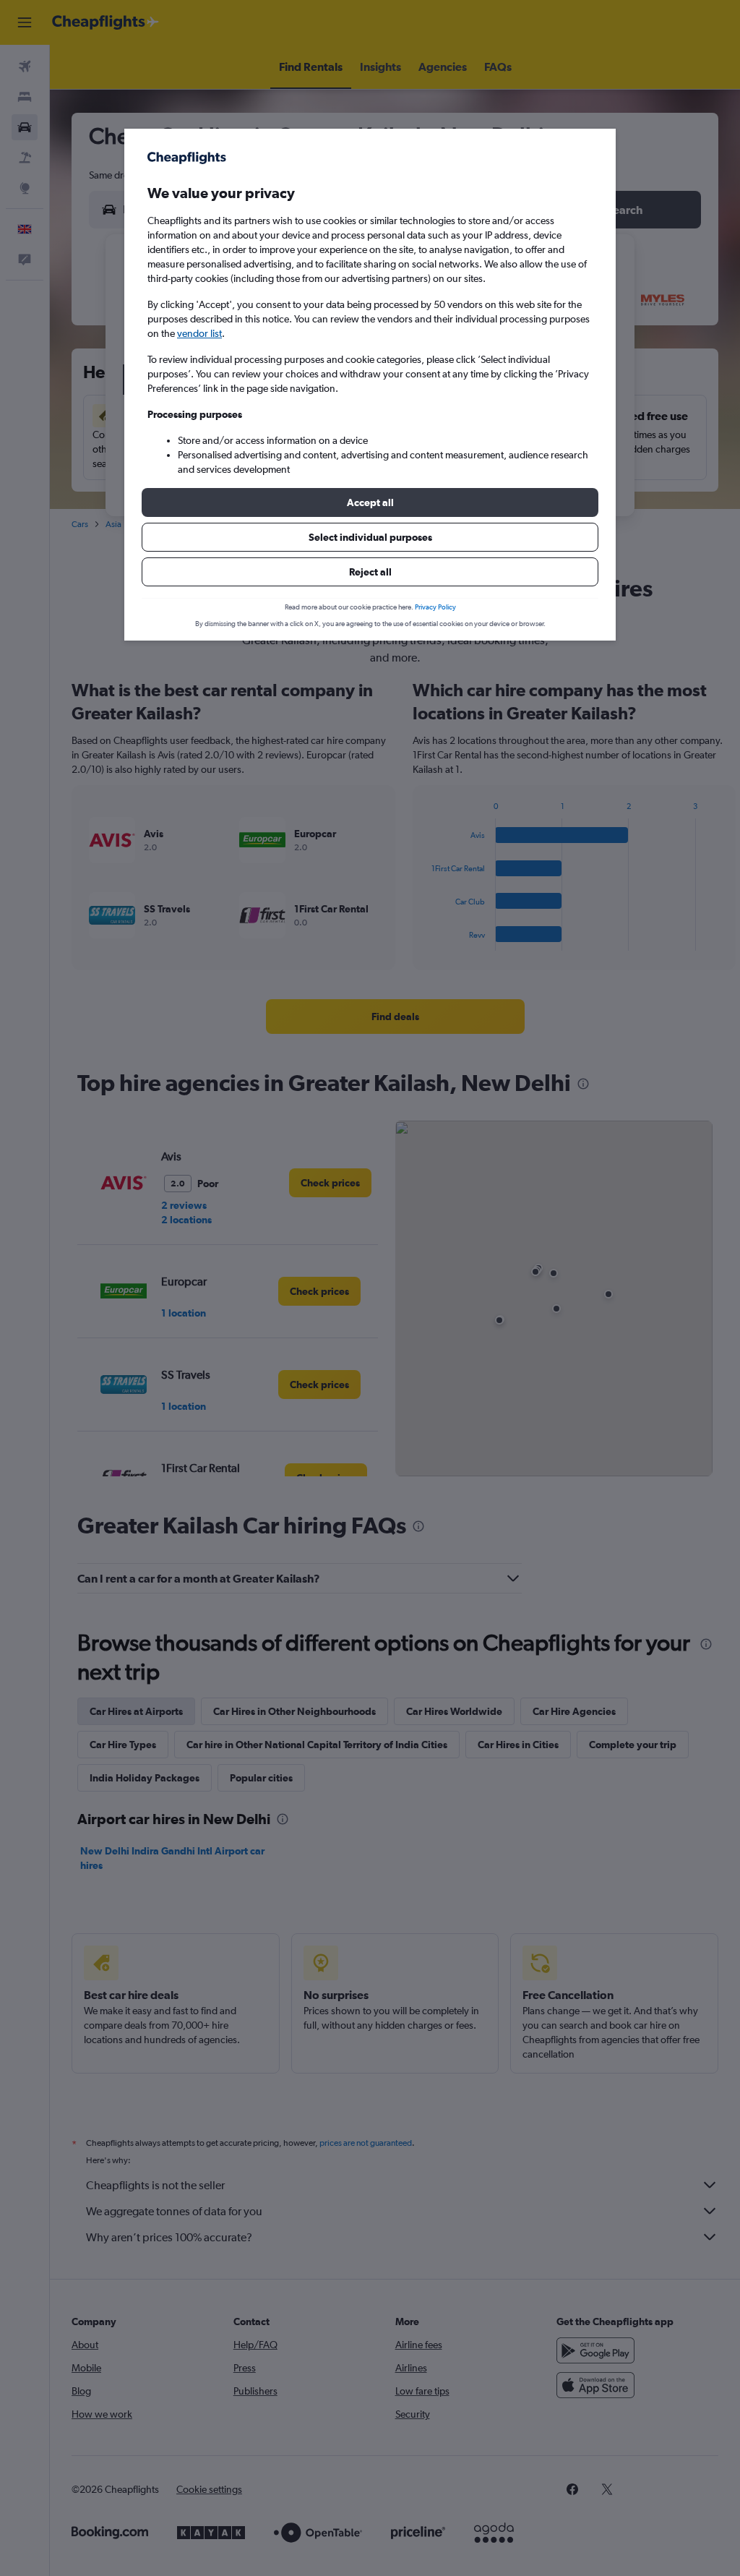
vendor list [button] (199, 333)
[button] (370, 502)
